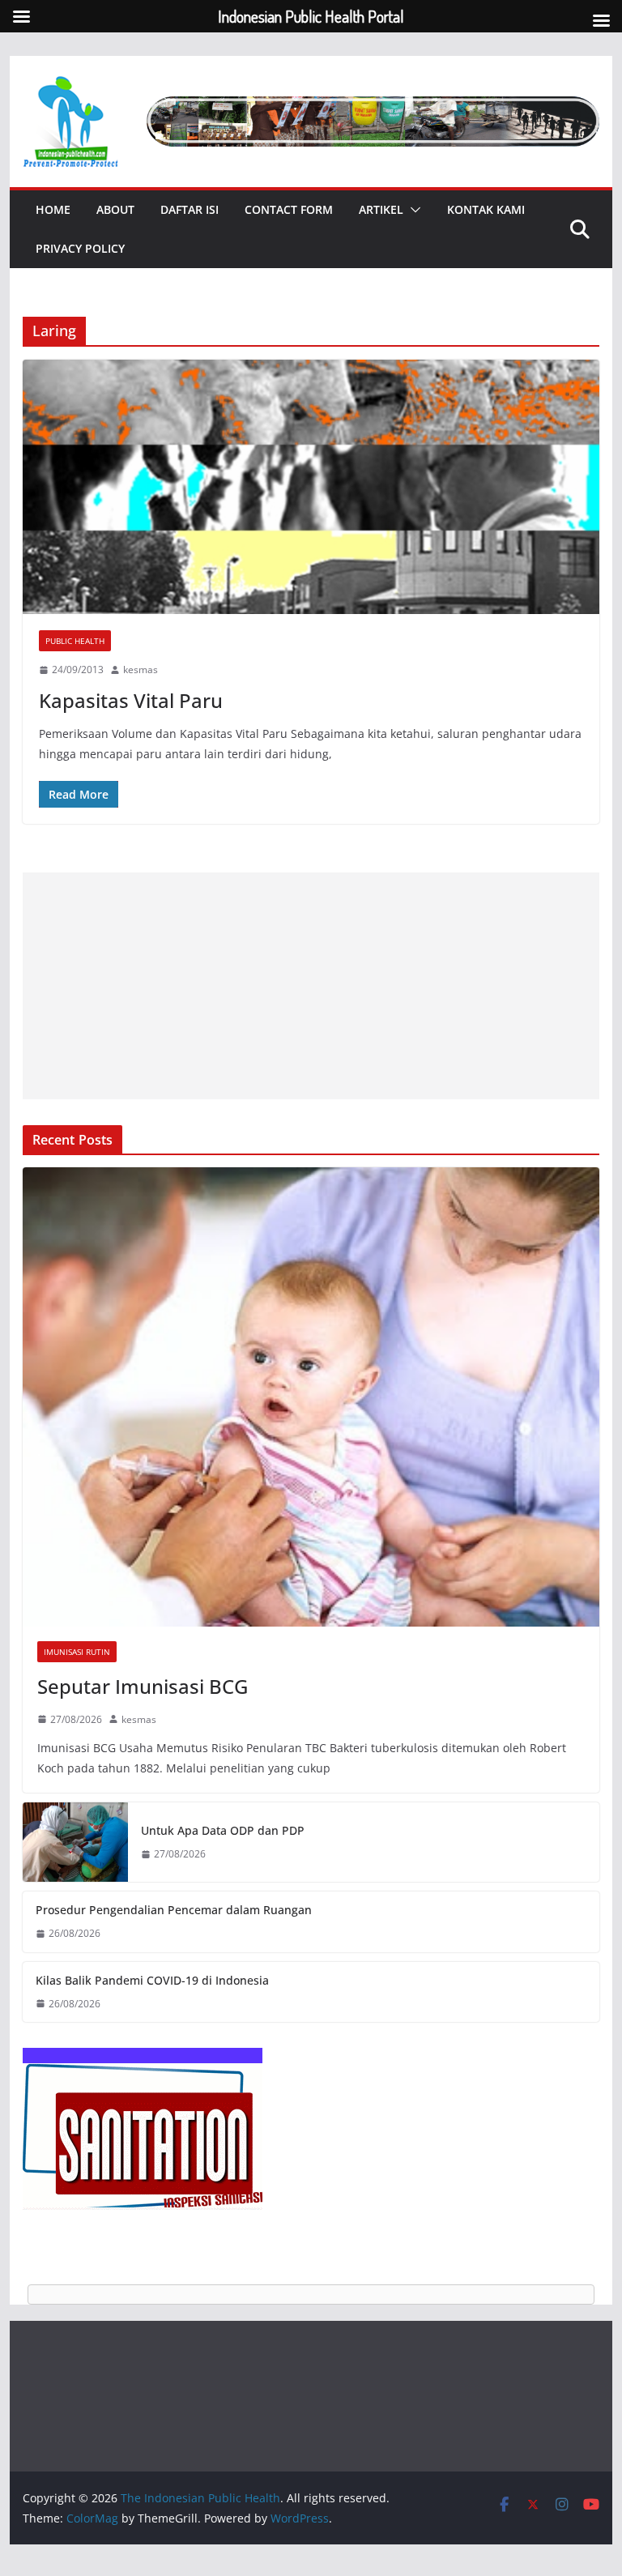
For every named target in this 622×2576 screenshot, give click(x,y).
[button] (412, 210)
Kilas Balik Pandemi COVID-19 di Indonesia (152, 1980)
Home (53, 209)
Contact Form (289, 209)
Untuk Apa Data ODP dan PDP (223, 1830)
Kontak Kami (486, 209)
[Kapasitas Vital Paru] (311, 487)
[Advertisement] (311, 986)
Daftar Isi (190, 209)
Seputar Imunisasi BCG (143, 1686)
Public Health (75, 641)
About (115, 209)
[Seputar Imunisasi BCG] (311, 1397)
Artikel (381, 209)
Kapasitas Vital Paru (131, 700)
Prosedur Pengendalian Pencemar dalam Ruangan (174, 1910)
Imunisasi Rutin (77, 1652)
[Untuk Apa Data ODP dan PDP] (75, 1842)
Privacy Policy (80, 248)
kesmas (141, 670)
